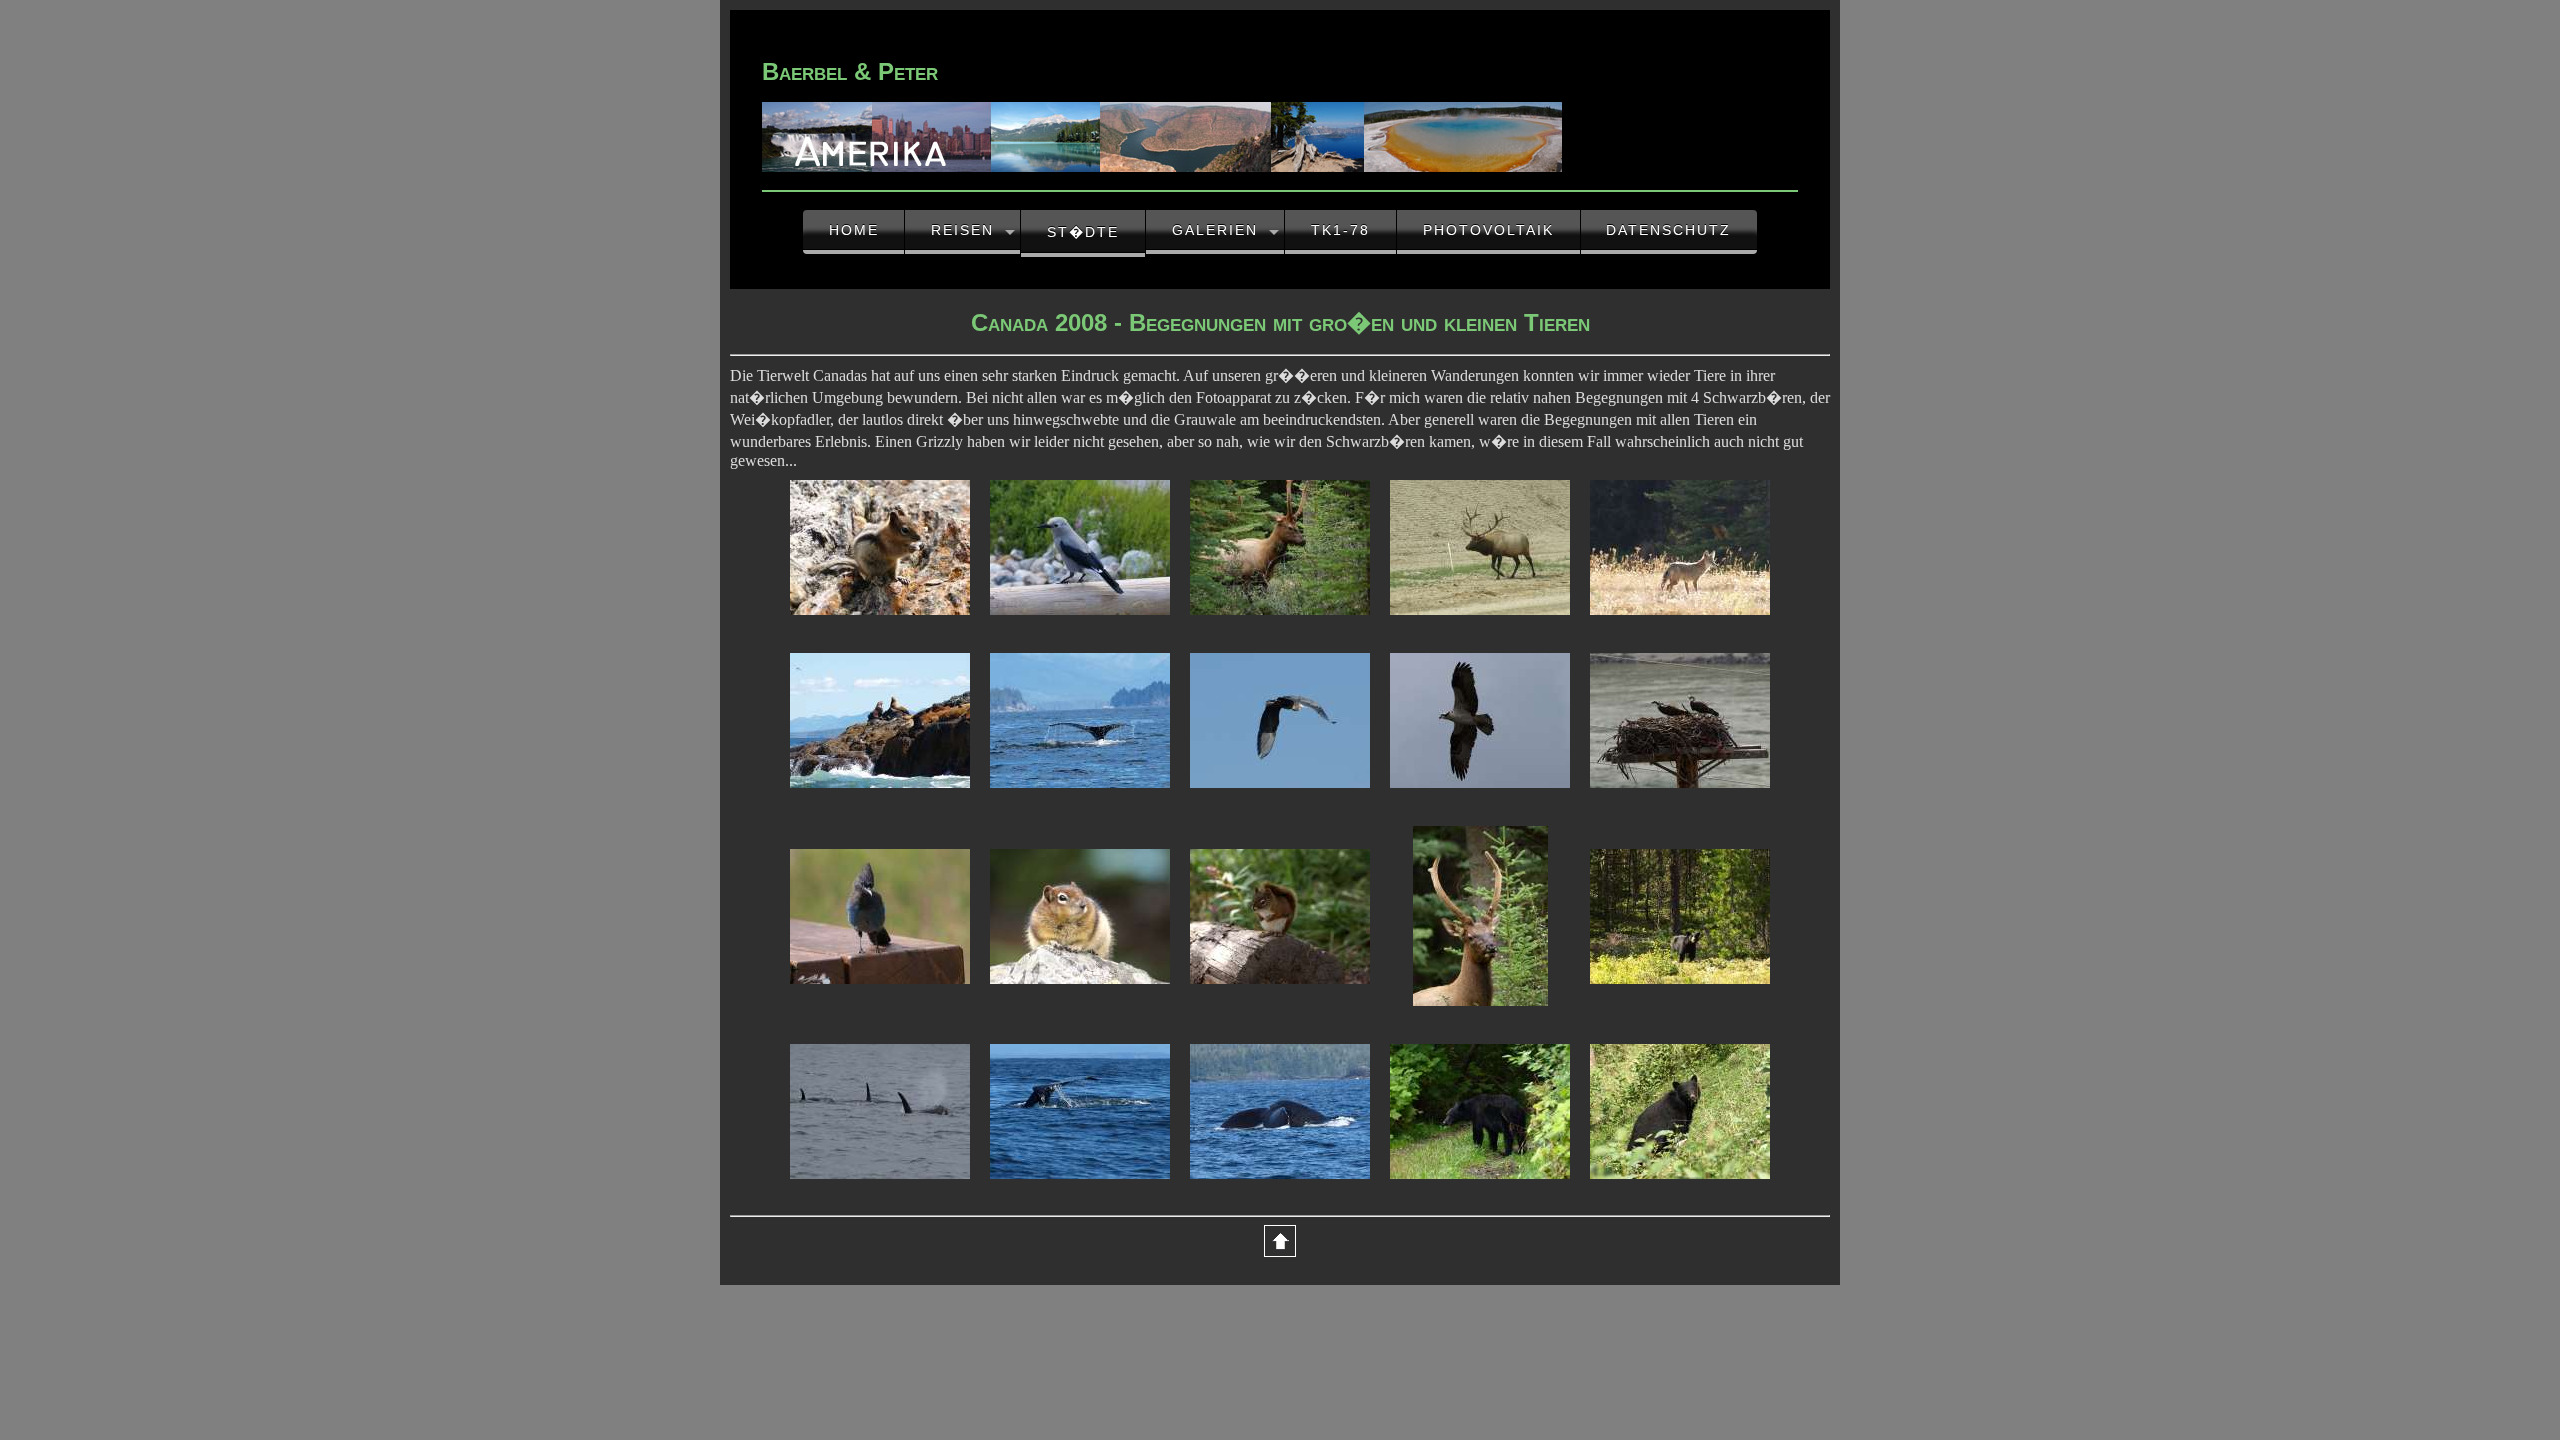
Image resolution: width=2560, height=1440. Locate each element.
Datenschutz (1668, 230)
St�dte (1083, 232)
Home (854, 230)
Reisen (962, 230)
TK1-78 (1340, 230)
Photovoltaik (1488, 230)
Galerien (1215, 230)
